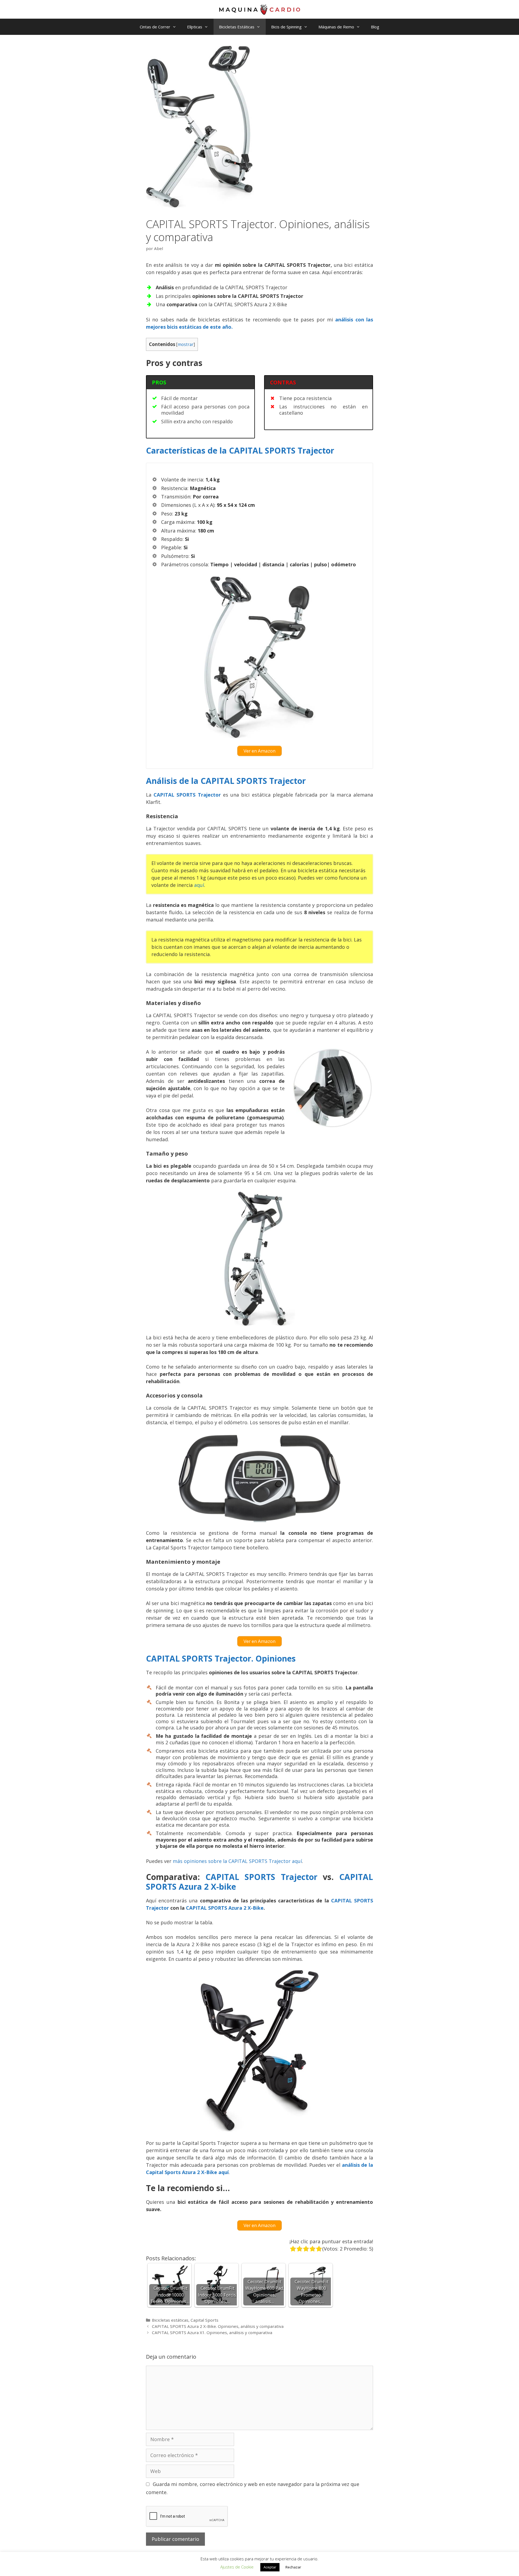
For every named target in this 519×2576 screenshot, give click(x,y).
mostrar (186, 345)
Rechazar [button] (293, 2567)
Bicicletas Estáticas (237, 27)
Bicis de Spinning (286, 27)
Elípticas (195, 27)
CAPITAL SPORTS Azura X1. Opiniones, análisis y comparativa (212, 2332)
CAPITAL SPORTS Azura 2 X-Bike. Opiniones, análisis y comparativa (218, 2326)
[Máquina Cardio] (259, 9)
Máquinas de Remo (336, 27)
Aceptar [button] (270, 2567)
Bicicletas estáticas (170, 2320)
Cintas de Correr (155, 27)
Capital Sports (204, 2320)
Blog (375, 27)
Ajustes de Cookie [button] (237, 2567)
